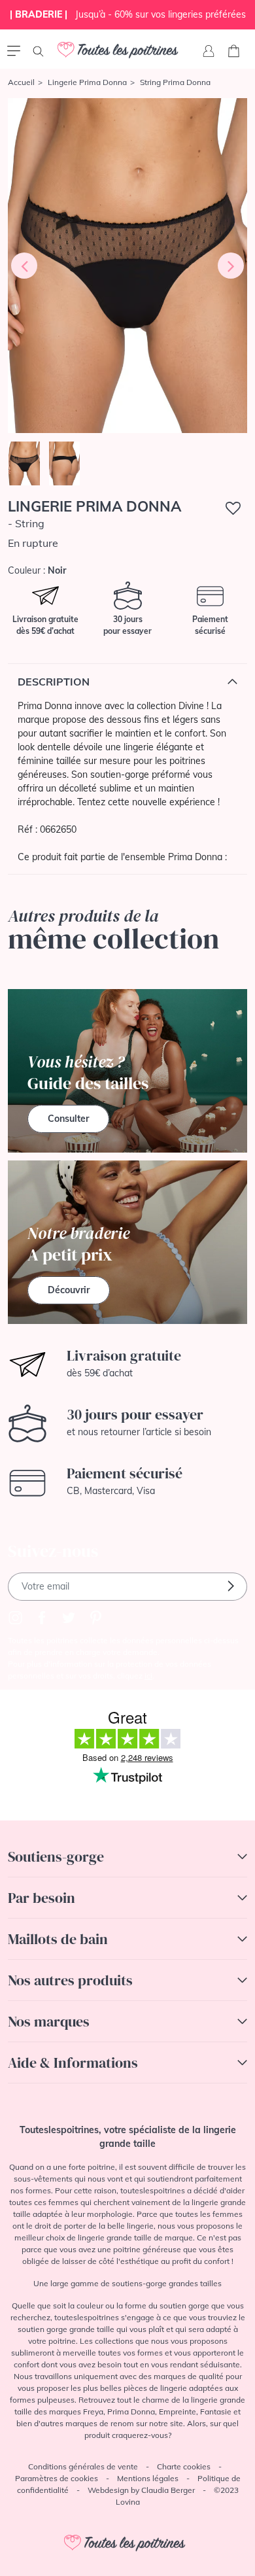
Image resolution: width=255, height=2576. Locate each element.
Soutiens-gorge (56, 1856)
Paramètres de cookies (57, 2478)
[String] (127, 266)
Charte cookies (184, 2466)
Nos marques (49, 2021)
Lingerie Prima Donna (87, 82)
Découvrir (69, 1290)
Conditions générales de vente (83, 2466)
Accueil (21, 82)
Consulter (68, 1119)
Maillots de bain (58, 1939)
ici (148, 1676)
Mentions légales (148, 2478)
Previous (24, 266)
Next (231, 266)
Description (54, 682)
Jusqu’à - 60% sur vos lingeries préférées (128, 14)
